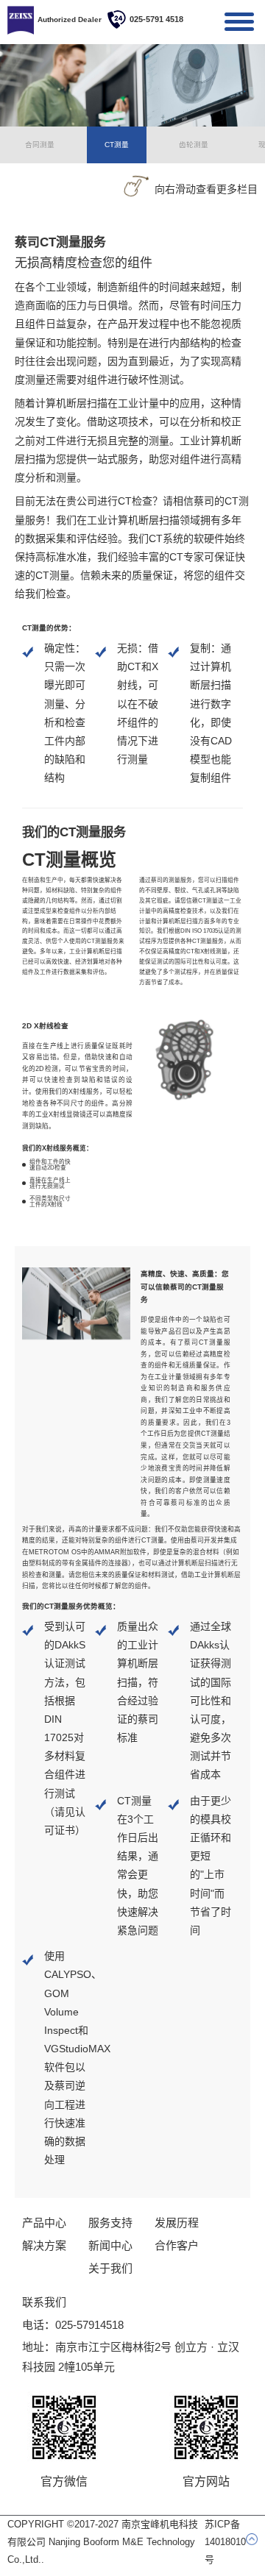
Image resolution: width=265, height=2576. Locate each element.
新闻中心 (110, 2245)
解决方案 (44, 2245)
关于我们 (110, 2268)
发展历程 (177, 2223)
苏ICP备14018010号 (225, 2542)
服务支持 (110, 2223)
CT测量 (117, 145)
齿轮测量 (194, 145)
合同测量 (40, 145)
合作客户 (177, 2245)
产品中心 (44, 2223)
